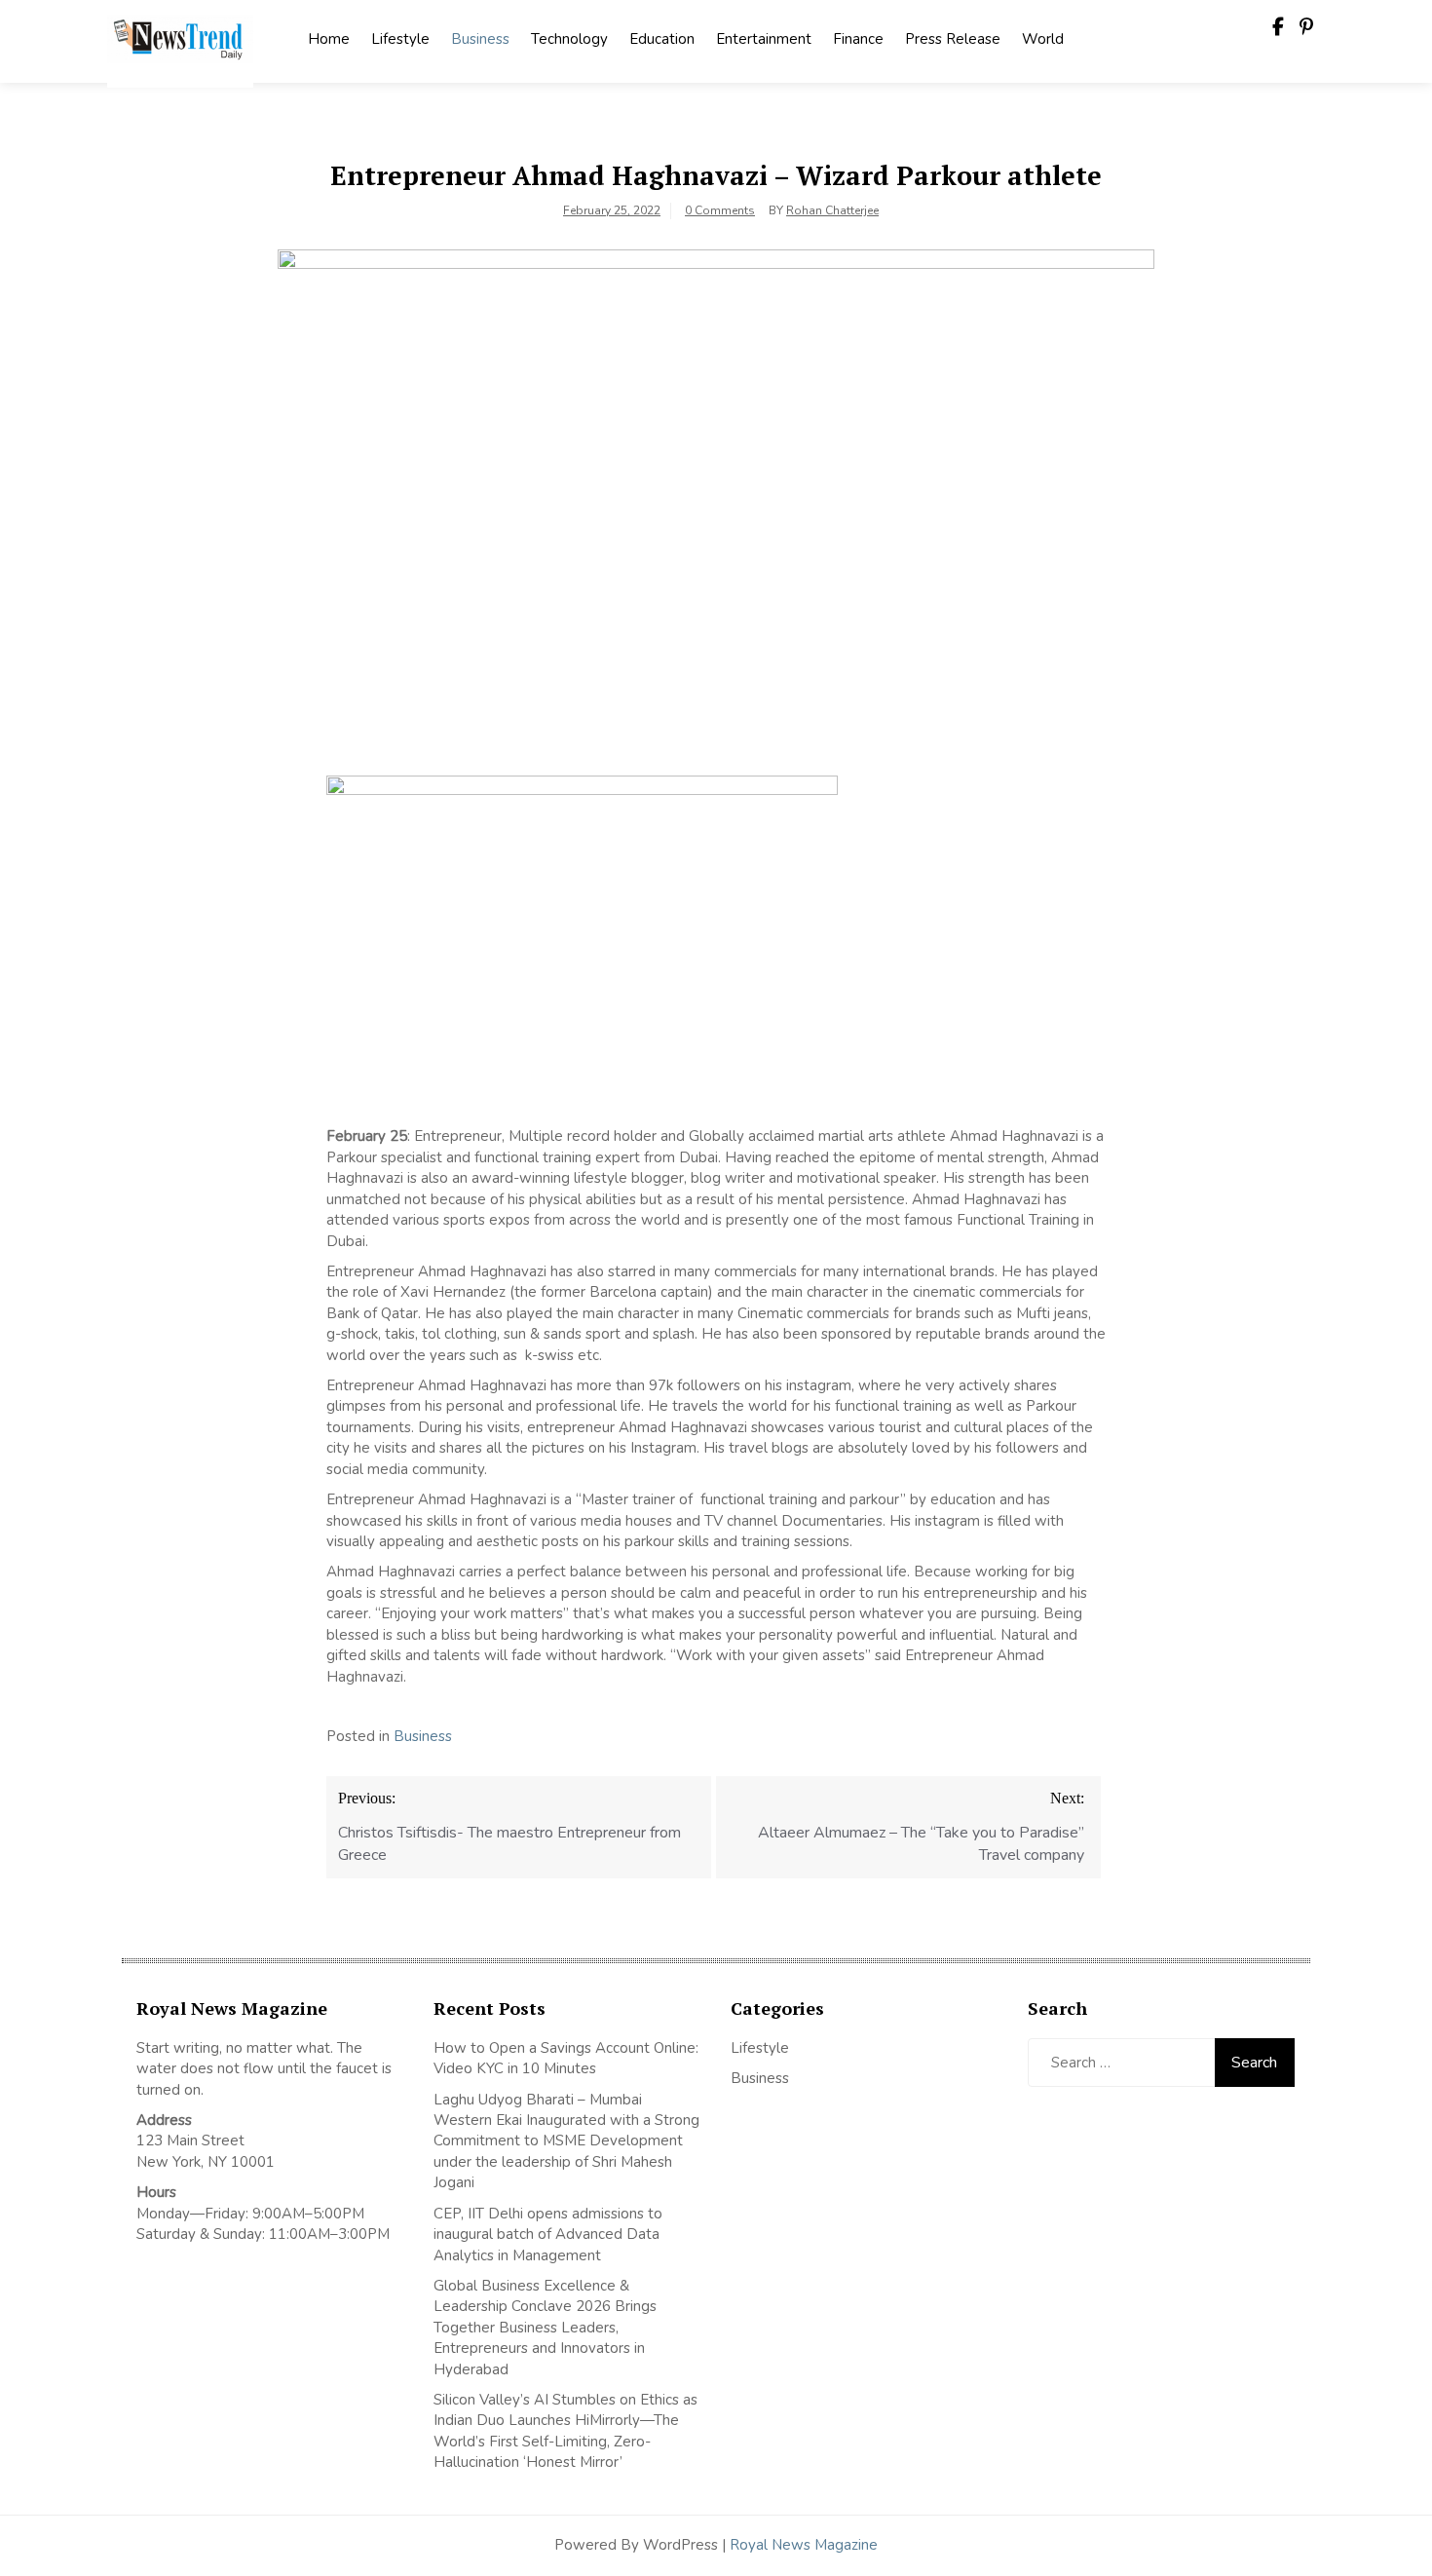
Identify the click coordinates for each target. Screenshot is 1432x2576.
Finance (858, 39)
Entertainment (764, 39)
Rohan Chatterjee (832, 210)
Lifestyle (400, 39)
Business (480, 39)
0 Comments (720, 210)
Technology (569, 39)
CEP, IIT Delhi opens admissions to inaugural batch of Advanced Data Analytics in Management (548, 2235)
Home (329, 39)
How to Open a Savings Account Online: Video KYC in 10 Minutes (566, 2058)
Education (662, 39)
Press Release (953, 39)
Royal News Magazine (804, 2545)
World (1043, 39)
